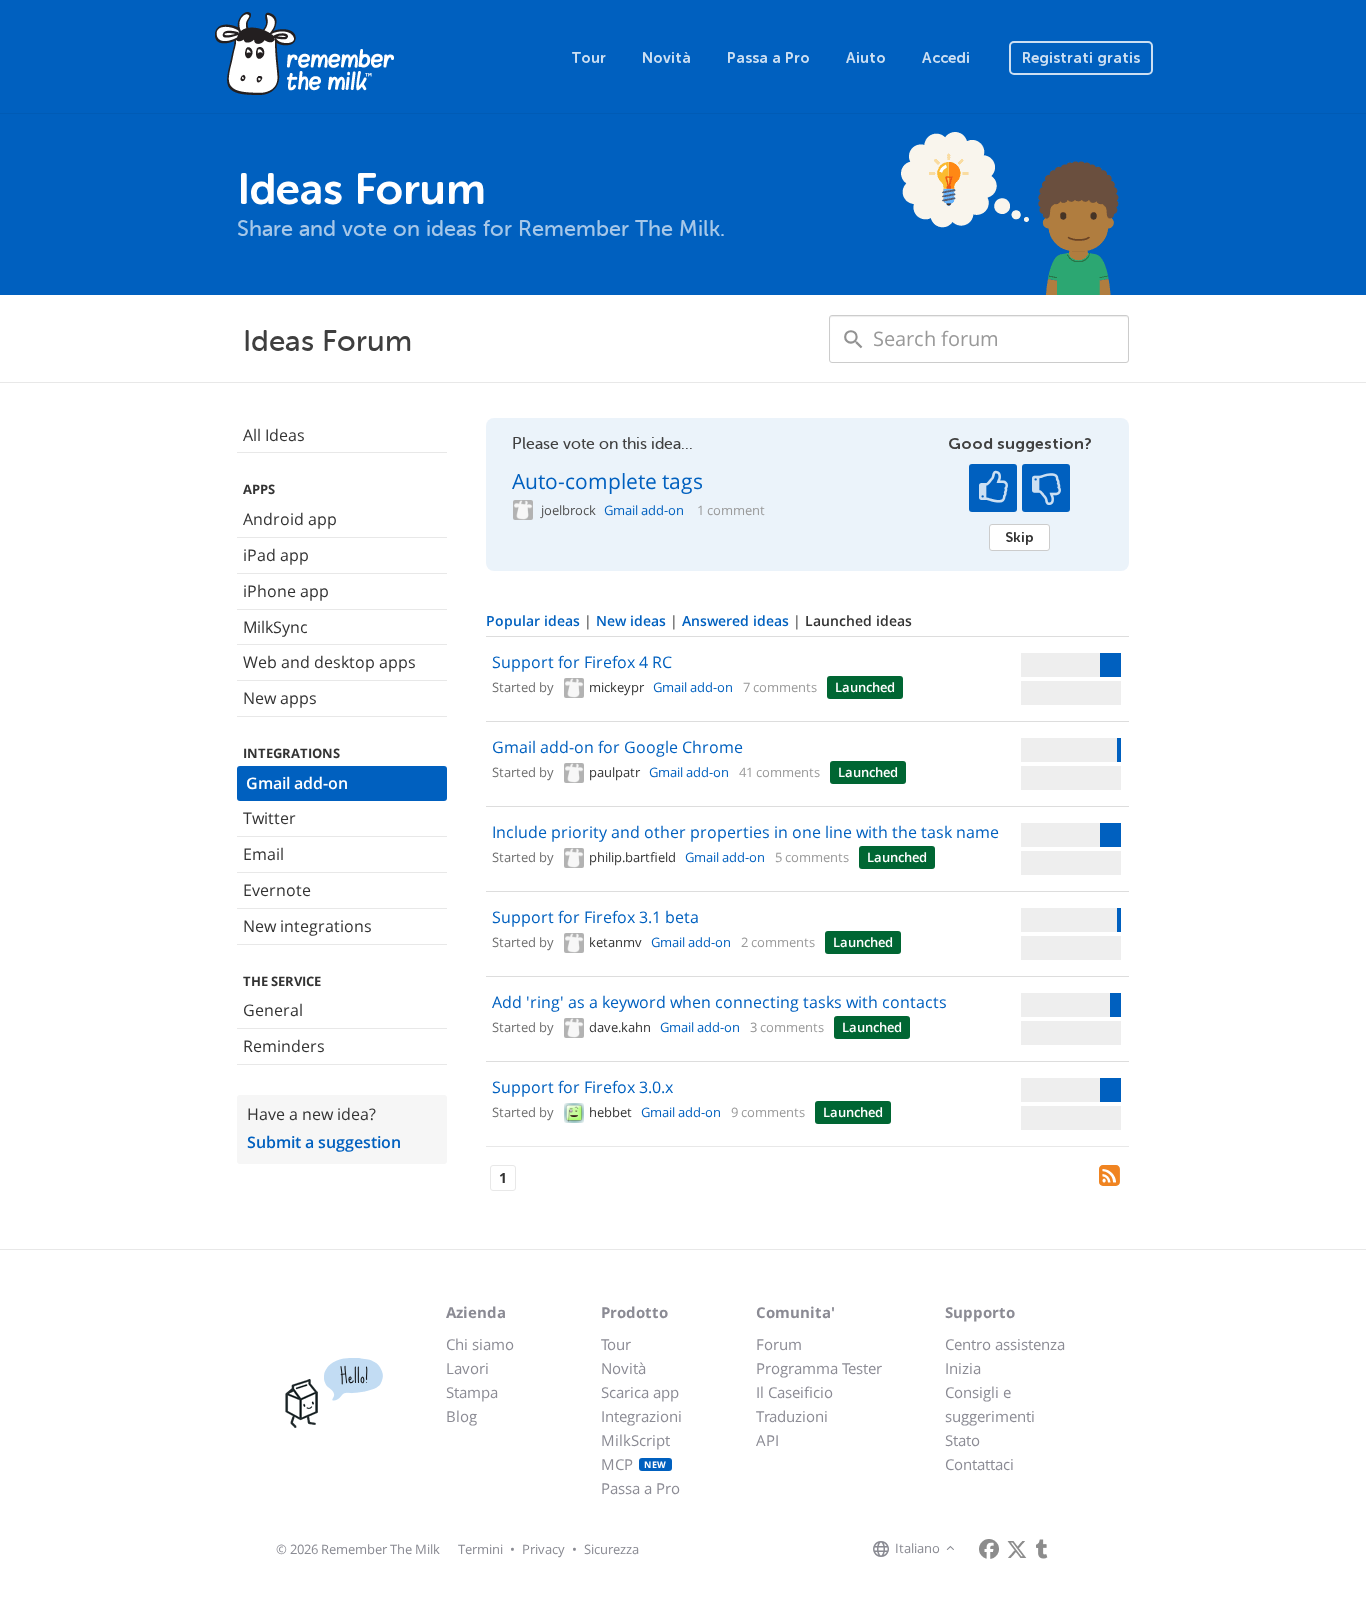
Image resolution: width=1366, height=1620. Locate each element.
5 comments (812, 857)
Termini (480, 1549)
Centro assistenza (1005, 1344)
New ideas (633, 620)
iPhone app (286, 591)
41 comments (779, 772)
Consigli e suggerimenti (990, 1404)
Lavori (467, 1368)
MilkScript (635, 1440)
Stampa (472, 1392)
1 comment (731, 510)
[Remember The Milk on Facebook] (989, 1549)
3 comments (787, 1027)
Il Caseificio (794, 1392)
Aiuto (866, 58)
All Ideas (274, 435)
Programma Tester (819, 1368)
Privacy (543, 1549)
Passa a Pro (768, 58)
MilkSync (275, 627)
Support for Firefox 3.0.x (582, 1087)
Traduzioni (792, 1416)
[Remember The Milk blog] (1042, 1549)
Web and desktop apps (329, 662)
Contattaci (979, 1464)
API (767, 1440)
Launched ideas (858, 620)
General (273, 1010)
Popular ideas (535, 620)
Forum (779, 1344)
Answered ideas (737, 620)
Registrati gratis (1081, 58)
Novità (666, 58)
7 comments (780, 687)
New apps (280, 698)
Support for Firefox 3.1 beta (595, 917)
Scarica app (640, 1392)
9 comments (768, 1112)
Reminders (284, 1046)
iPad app (276, 555)
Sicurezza (611, 1549)
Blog (461, 1416)
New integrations (307, 926)
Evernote (277, 890)
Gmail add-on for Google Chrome (617, 747)
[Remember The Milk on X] (1017, 1549)
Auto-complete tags (607, 481)
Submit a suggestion (324, 1142)
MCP (634, 1464)
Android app (290, 519)
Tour (588, 58)
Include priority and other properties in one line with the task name (745, 832)
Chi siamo (480, 1344)
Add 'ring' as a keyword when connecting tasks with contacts (719, 1002)
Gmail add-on (297, 783)
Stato (962, 1440)
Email (263, 854)
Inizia (963, 1368)
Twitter (269, 818)
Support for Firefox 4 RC (582, 662)
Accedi (946, 58)
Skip (1019, 537)
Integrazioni (641, 1416)
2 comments (778, 942)
